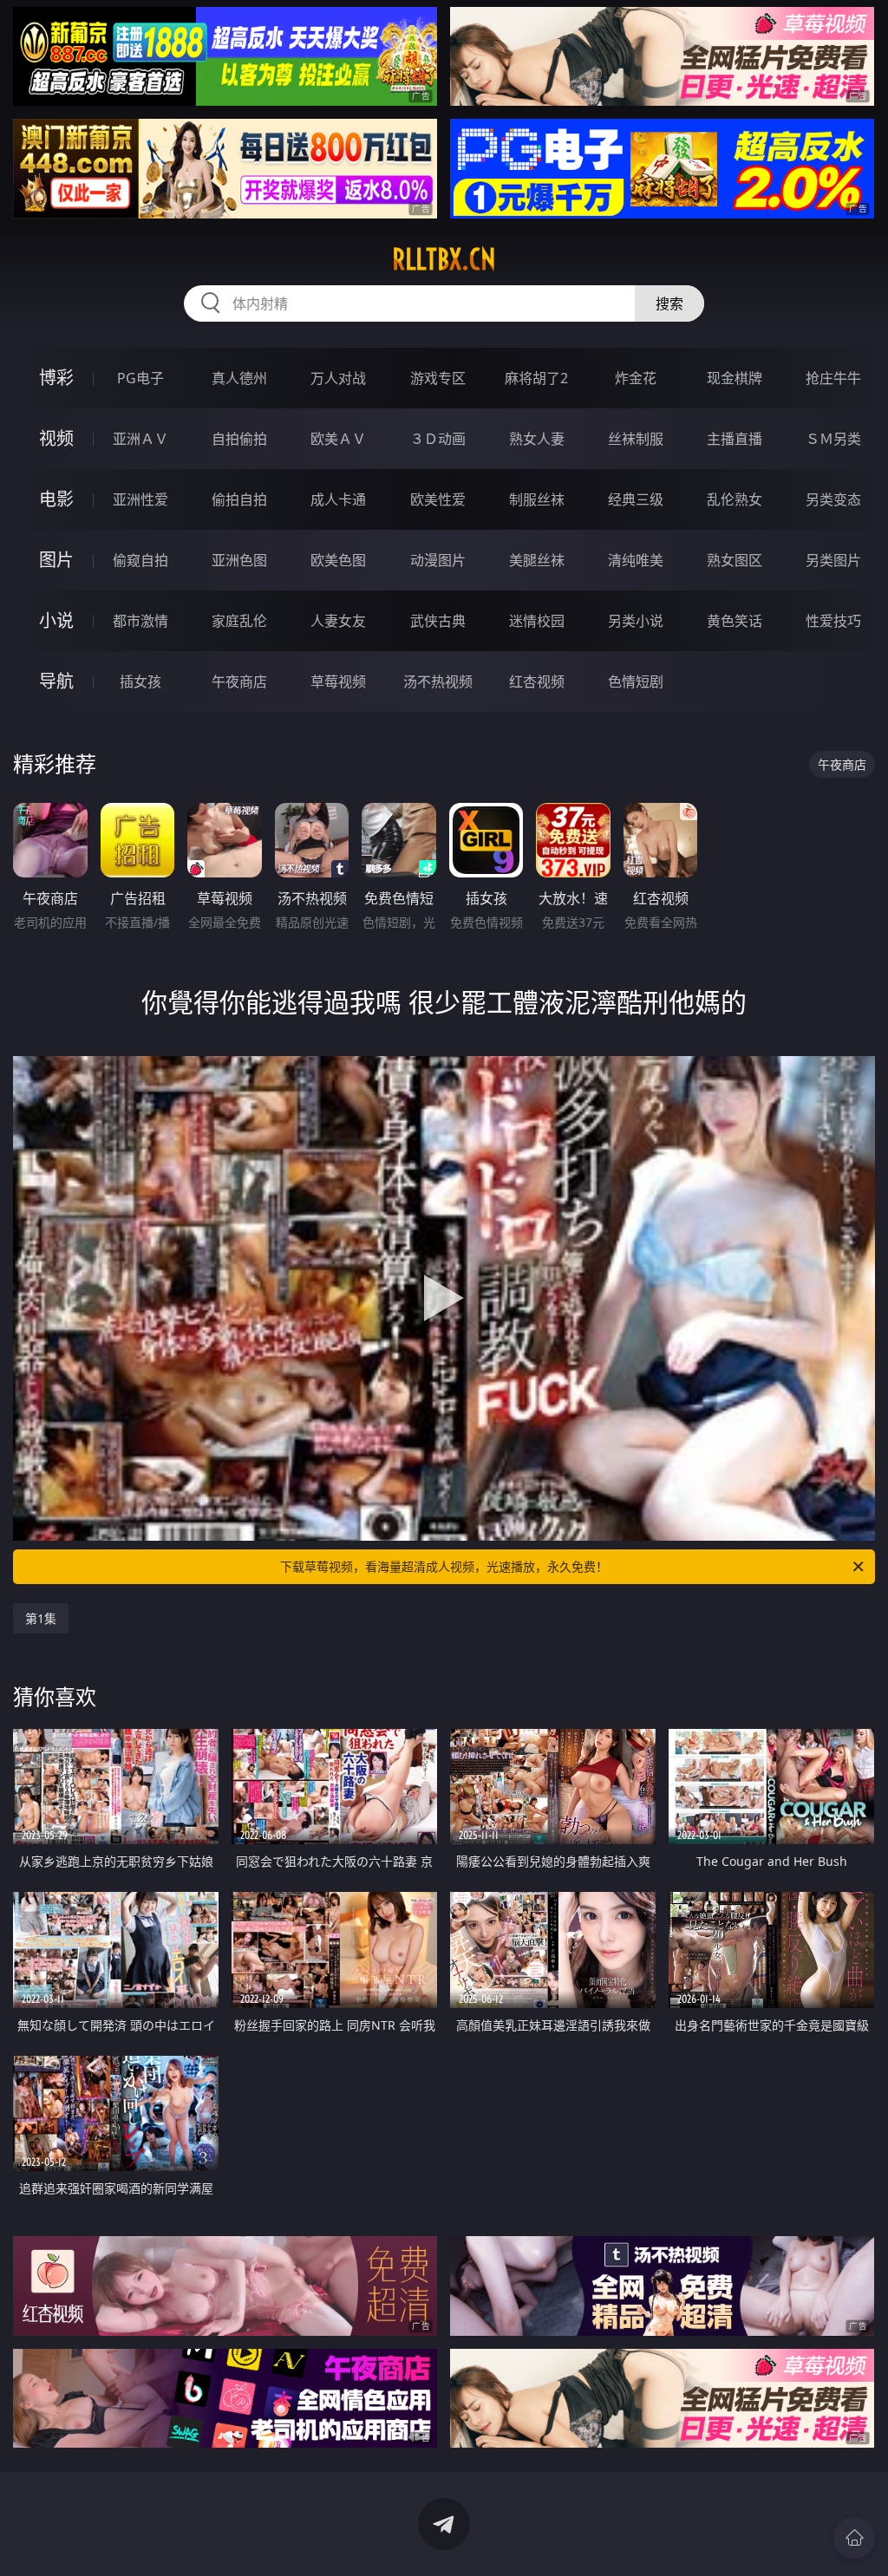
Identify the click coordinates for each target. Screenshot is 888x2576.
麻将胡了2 (536, 378)
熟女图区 (735, 560)
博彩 (56, 378)
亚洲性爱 (140, 499)
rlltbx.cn (444, 259)
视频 (56, 438)
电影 (56, 499)
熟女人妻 (537, 439)
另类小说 (636, 621)
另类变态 (833, 499)
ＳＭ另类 (833, 439)
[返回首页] (854, 2538)
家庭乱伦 (239, 621)
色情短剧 (636, 681)
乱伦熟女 (735, 499)
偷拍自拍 (239, 499)
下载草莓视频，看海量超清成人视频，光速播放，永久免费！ (444, 1566)
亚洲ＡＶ (140, 439)
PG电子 (140, 378)
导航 (56, 681)
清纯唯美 (636, 560)
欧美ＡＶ (338, 439)
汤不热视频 (438, 681)
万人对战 (338, 378)
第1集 (41, 1618)
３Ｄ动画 (438, 439)
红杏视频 (537, 681)
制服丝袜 (537, 499)
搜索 (669, 303)
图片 (56, 560)
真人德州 (239, 378)
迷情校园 (537, 621)
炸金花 (636, 378)
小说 (56, 620)
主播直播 (735, 439)
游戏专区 (438, 378)
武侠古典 (438, 621)
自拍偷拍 (239, 439)
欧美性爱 (438, 499)
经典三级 (636, 499)
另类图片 (833, 560)
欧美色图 (338, 560)
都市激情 (140, 621)
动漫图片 (438, 560)
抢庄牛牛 (833, 378)
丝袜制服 (636, 439)
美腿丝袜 (537, 560)
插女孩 (140, 681)
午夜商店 (239, 681)
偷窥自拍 (140, 560)
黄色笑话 (735, 621)
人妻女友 (338, 621)
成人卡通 (338, 499)
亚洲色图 (239, 560)
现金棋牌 (735, 378)
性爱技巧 (833, 621)
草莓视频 (338, 681)
